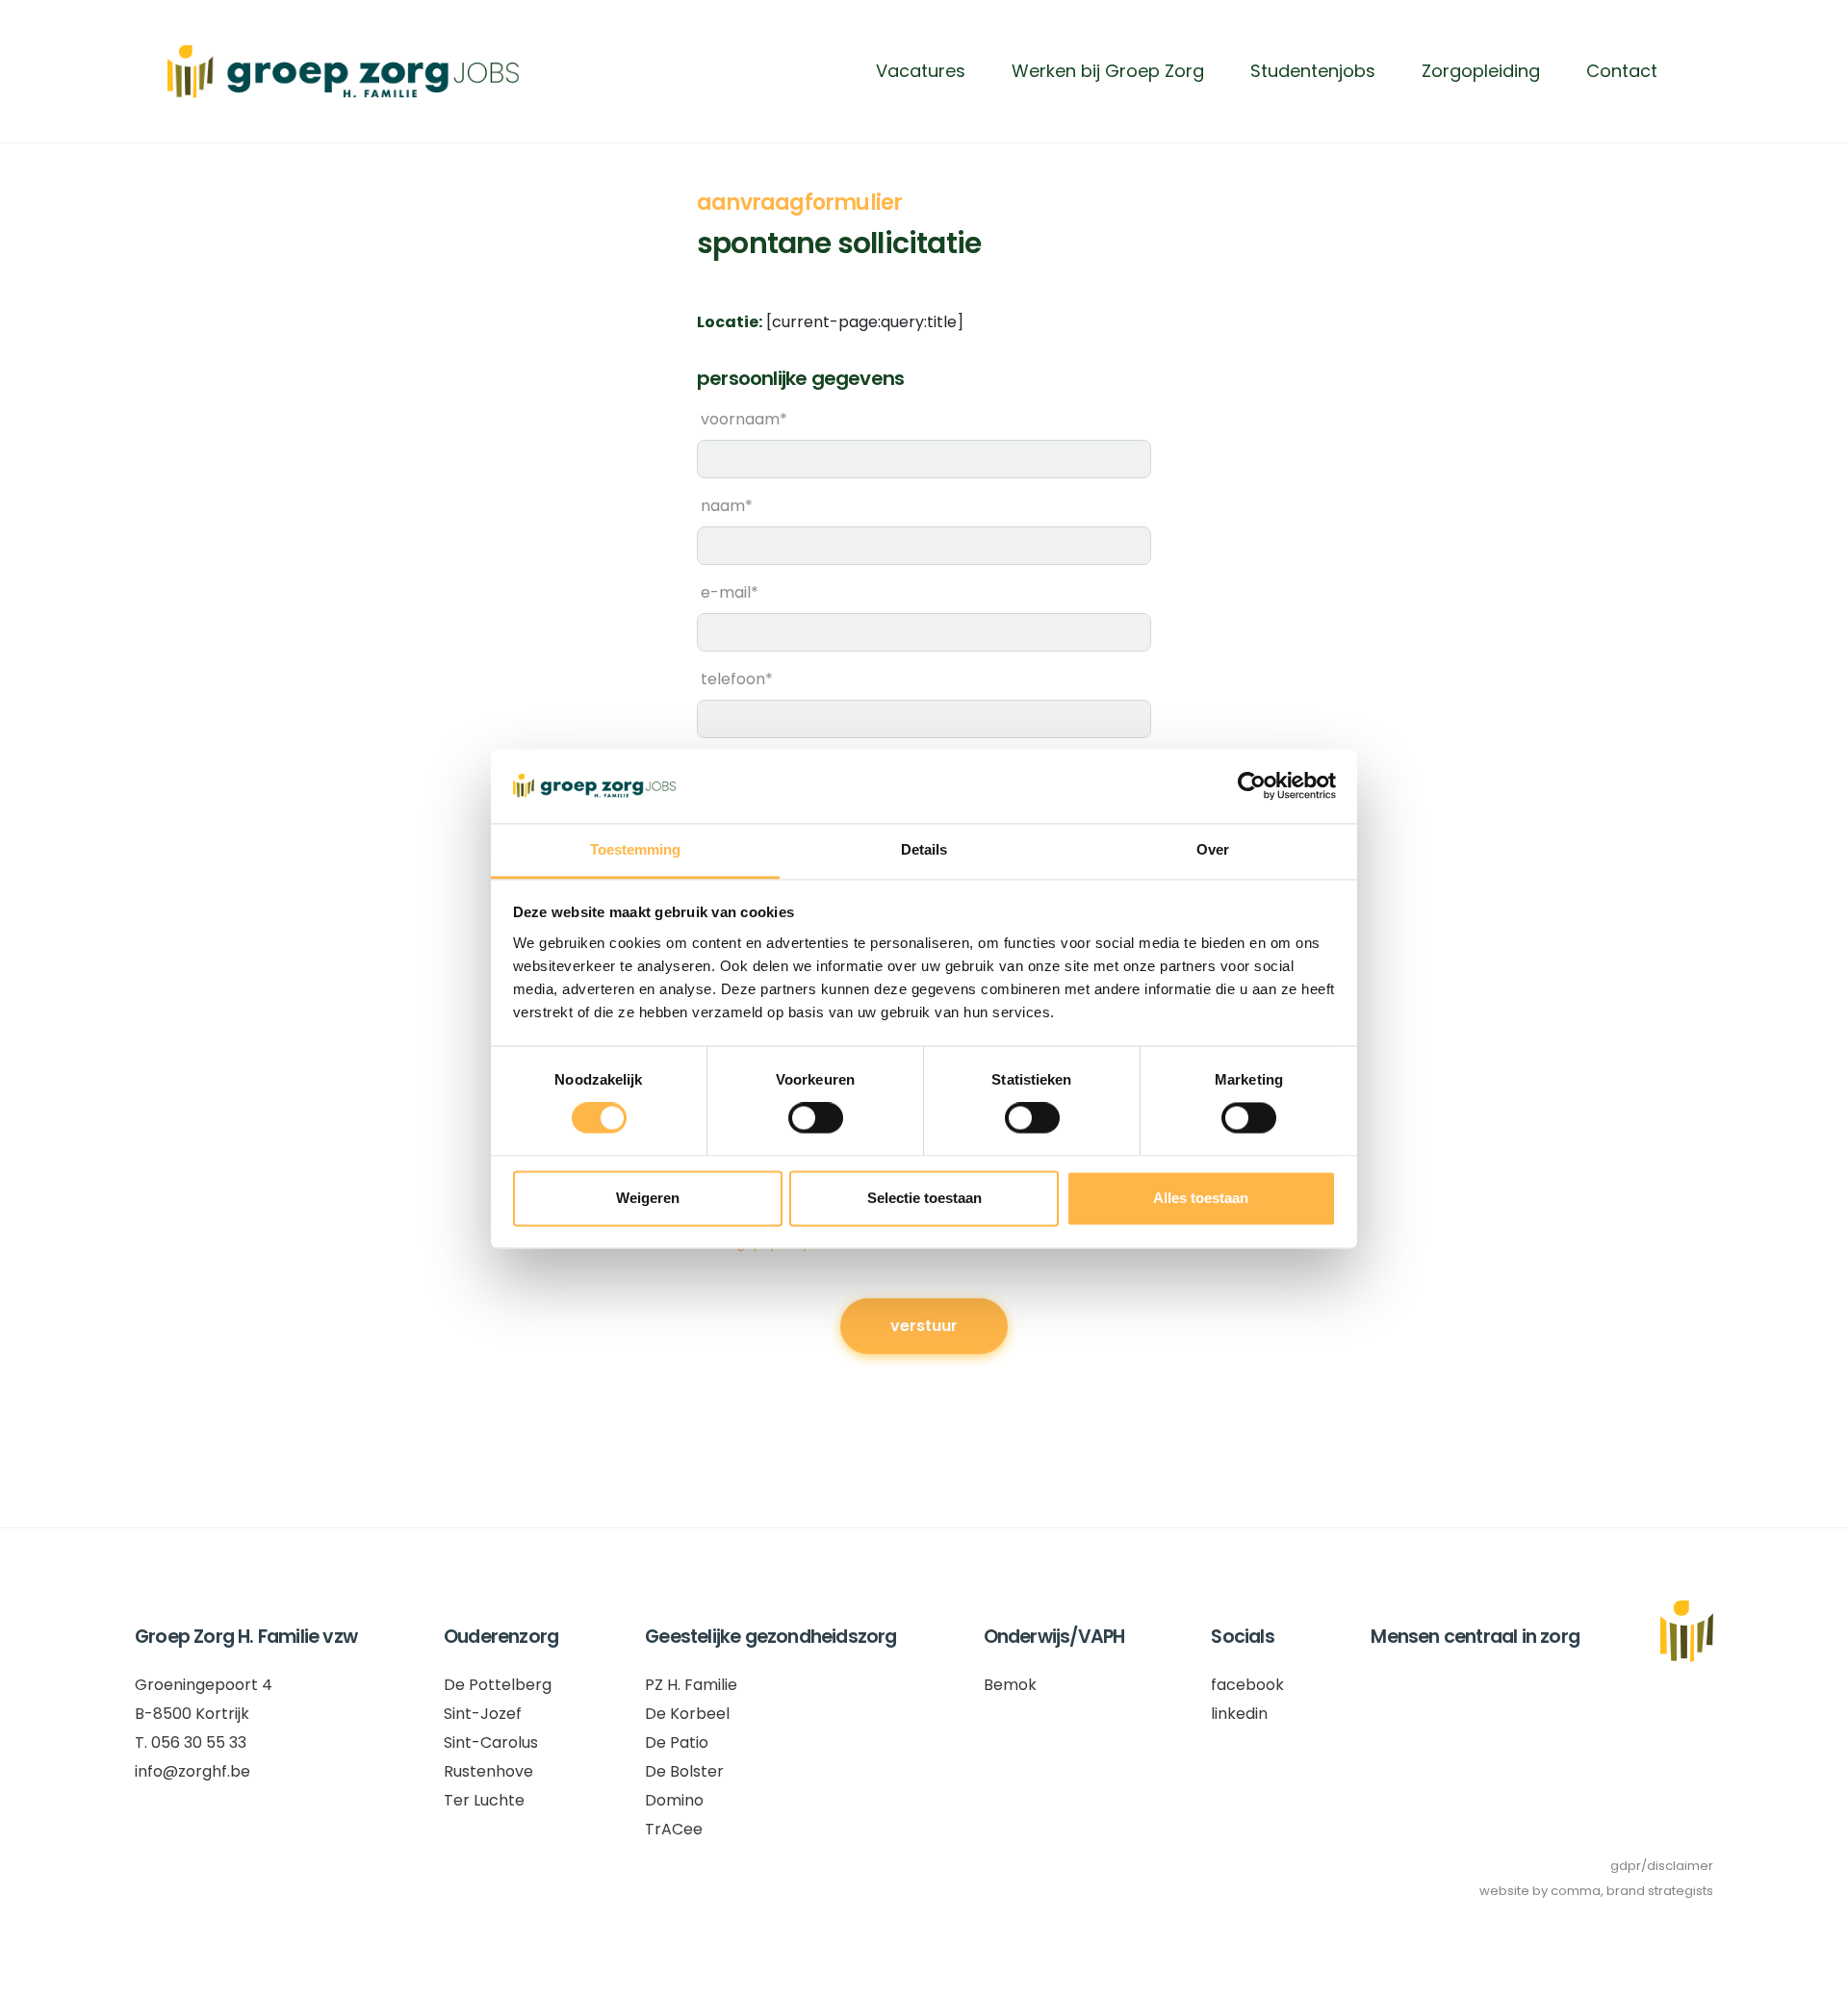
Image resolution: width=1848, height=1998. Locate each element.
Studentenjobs (1313, 71)
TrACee (674, 1829)
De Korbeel (687, 1714)
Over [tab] (1213, 849)
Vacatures (921, 71)
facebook (1247, 1685)
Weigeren (648, 1198)
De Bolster (684, 1771)
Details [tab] (924, 849)
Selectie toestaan (924, 1198)
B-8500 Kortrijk (192, 1714)
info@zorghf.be (192, 1771)
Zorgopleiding (1481, 71)
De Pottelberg (498, 1685)
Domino (674, 1800)
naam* (727, 506)
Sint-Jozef (483, 1714)
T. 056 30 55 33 (191, 1742)
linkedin (1239, 1714)
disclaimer (1680, 1866)
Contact (1622, 71)
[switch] (816, 1118)
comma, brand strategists (1632, 1891)
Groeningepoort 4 (204, 1685)
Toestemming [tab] (635, 849)
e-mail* (730, 592)
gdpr (1626, 1866)
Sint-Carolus (491, 1742)
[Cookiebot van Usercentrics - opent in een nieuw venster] (1252, 786)
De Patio (677, 1742)
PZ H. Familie (691, 1685)
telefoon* (737, 679)
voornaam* (744, 419)
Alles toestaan (1201, 1198)
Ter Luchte (484, 1800)
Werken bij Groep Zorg (1108, 71)
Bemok (1010, 1685)
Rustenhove (488, 1771)
